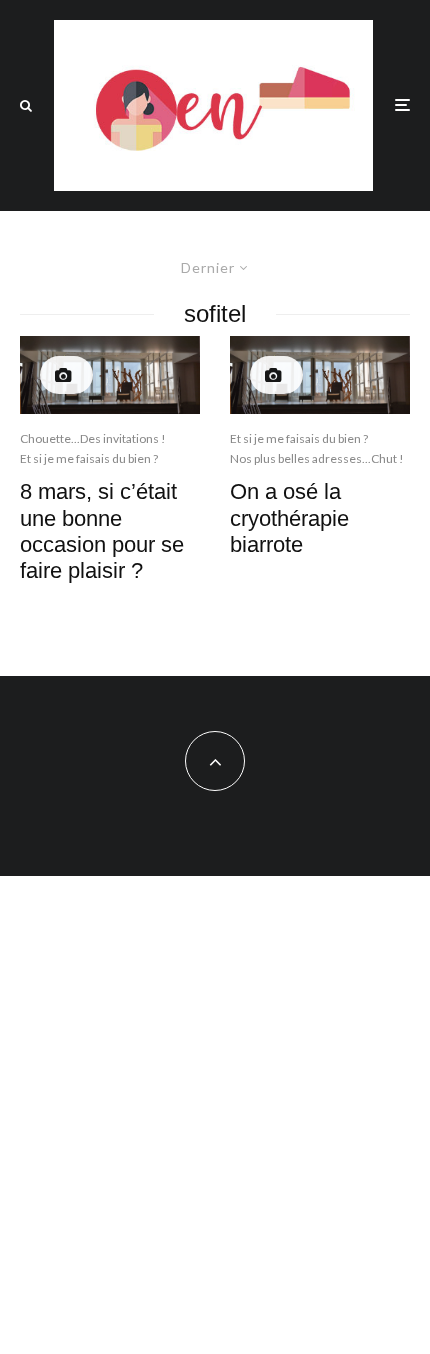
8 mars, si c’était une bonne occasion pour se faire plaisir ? (102, 531)
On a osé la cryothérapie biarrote (289, 518)
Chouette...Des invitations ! (93, 438)
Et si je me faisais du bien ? (89, 458)
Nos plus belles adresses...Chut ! (317, 458)
